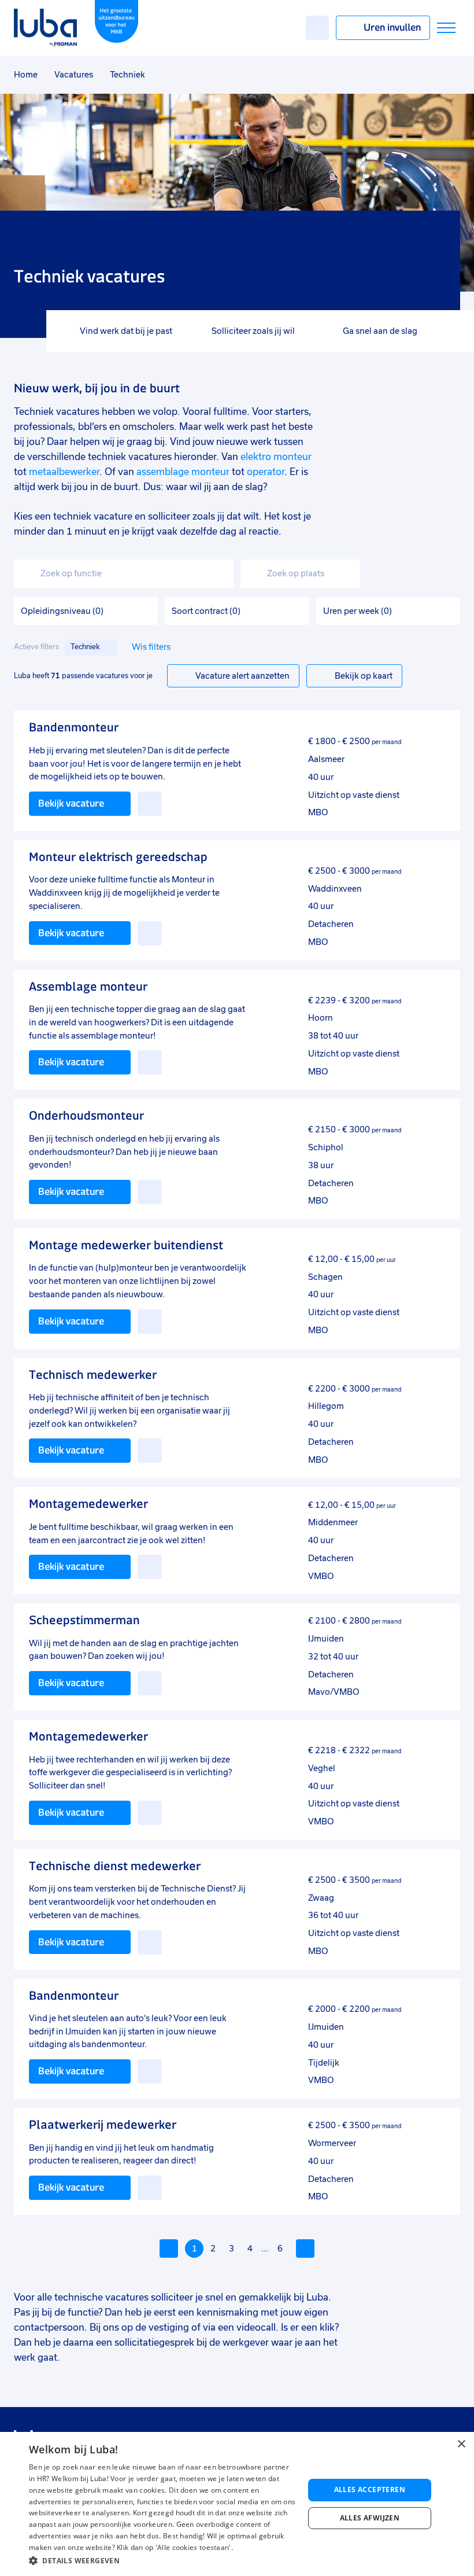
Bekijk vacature (71, 803)
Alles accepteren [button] (370, 2489)
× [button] (461, 2444)
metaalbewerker (64, 472)
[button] (162, 2561)
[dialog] (237, 2504)
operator (266, 472)
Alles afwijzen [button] (370, 2518)
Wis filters (151, 647)
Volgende (305, 2249)
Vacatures (74, 75)
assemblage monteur (183, 472)
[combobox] (124, 574)
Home (26, 75)
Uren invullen (392, 27)
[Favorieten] (317, 28)
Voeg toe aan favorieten (150, 804)
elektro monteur (276, 457)
